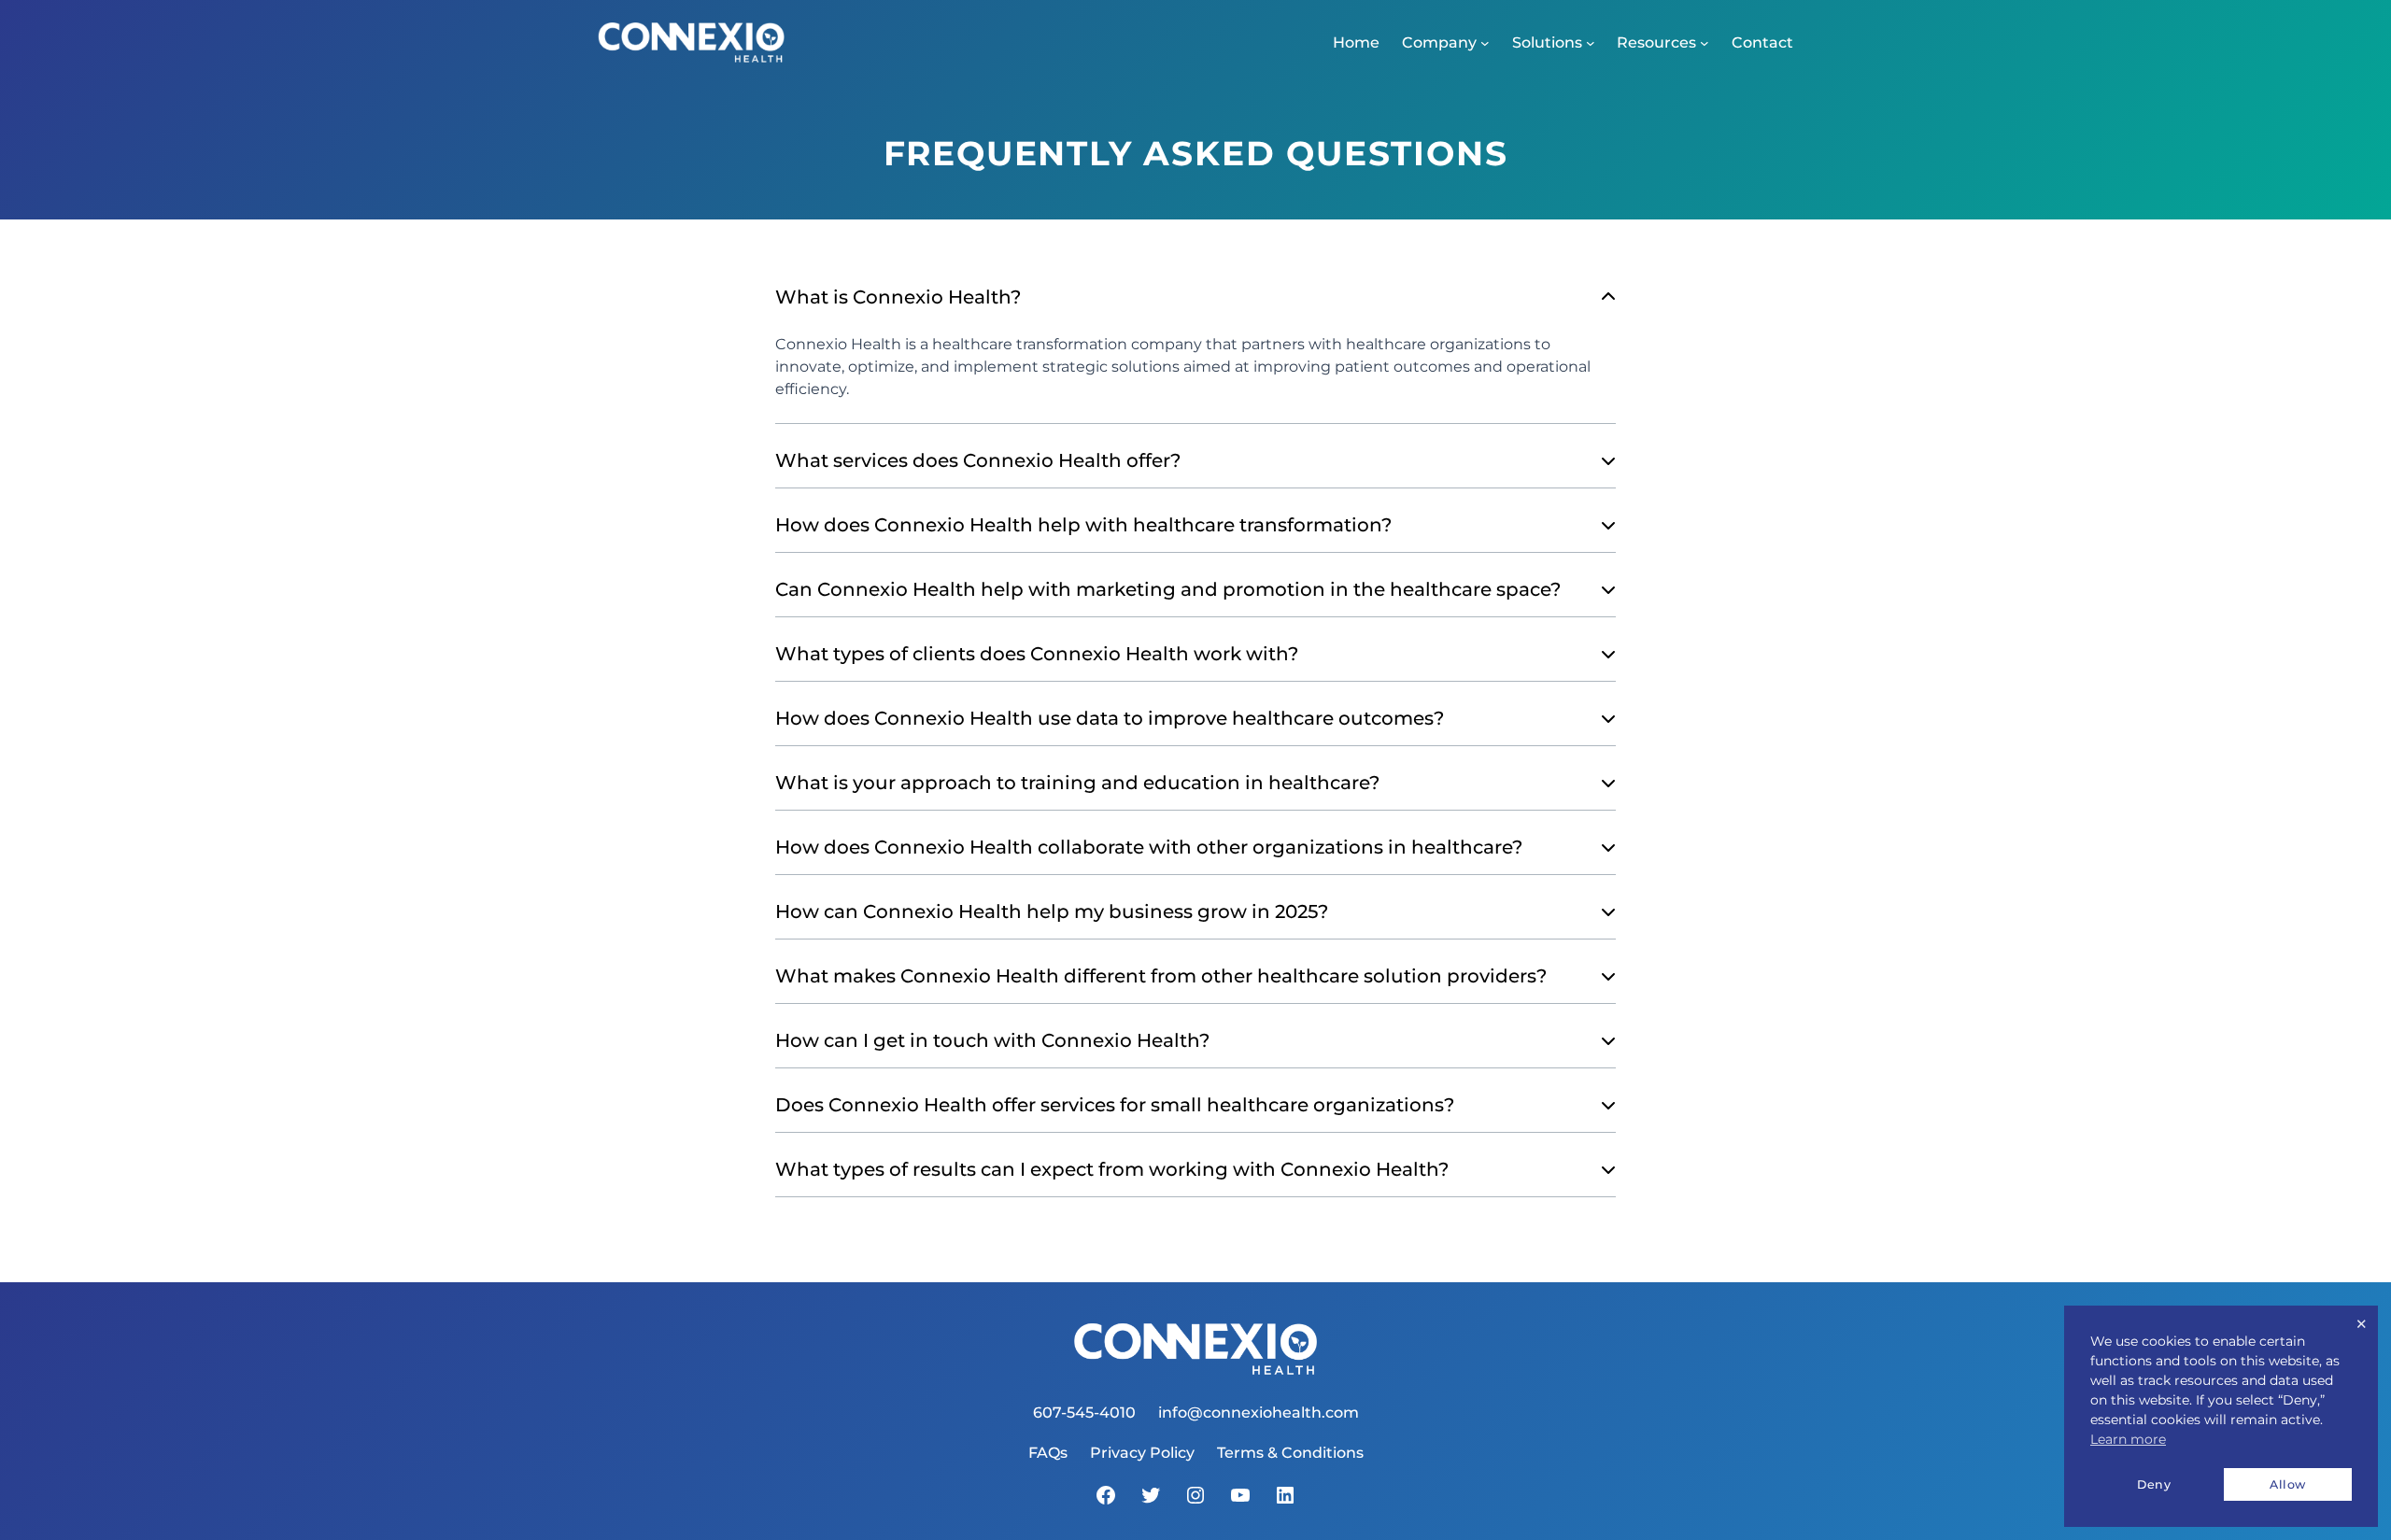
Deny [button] (2154, 1484)
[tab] (1195, 347)
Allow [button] (2288, 1484)
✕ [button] (2362, 1324)
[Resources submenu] (1705, 43)
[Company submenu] (1485, 43)
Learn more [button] (2128, 1439)
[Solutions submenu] (1591, 43)
